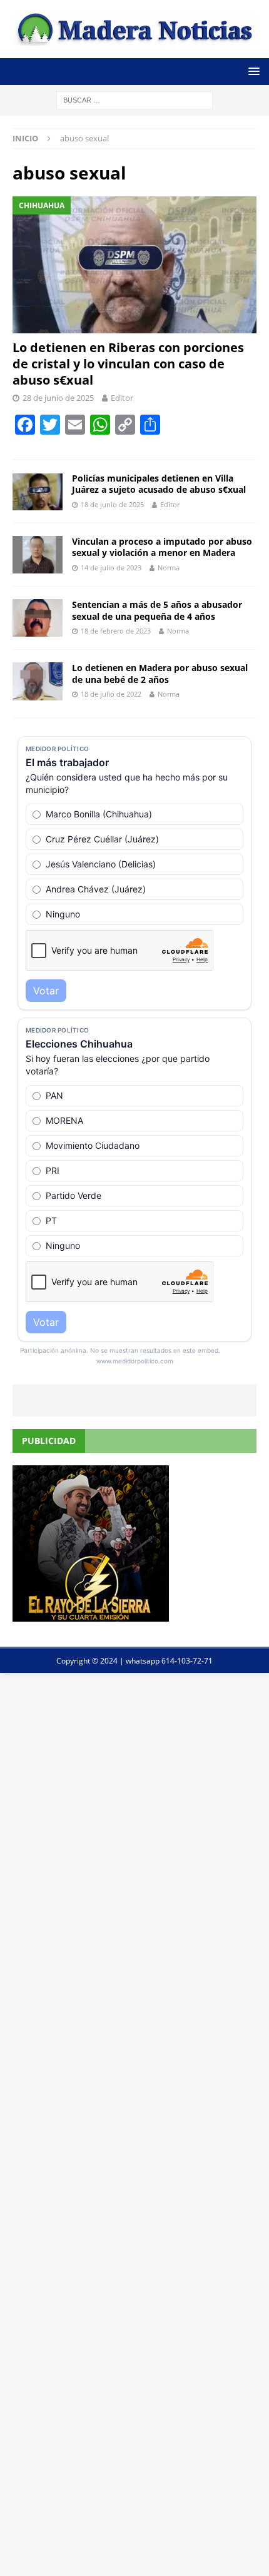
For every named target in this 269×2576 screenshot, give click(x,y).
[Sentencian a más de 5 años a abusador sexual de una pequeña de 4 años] (38, 618)
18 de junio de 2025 (112, 504)
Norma (169, 568)
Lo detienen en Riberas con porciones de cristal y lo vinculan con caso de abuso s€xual (128, 364)
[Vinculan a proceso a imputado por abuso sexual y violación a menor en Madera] (38, 555)
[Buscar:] (134, 99)
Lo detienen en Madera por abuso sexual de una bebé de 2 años (160, 673)
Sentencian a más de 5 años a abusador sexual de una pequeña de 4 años (157, 610)
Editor (122, 398)
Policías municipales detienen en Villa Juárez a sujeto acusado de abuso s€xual (159, 484)
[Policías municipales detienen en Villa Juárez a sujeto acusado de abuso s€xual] (38, 492)
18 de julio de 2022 (111, 694)
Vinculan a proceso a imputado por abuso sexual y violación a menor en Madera (162, 547)
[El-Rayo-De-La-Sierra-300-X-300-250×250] (91, 1614)
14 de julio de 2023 (111, 568)
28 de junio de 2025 (58, 398)
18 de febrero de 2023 (116, 631)
